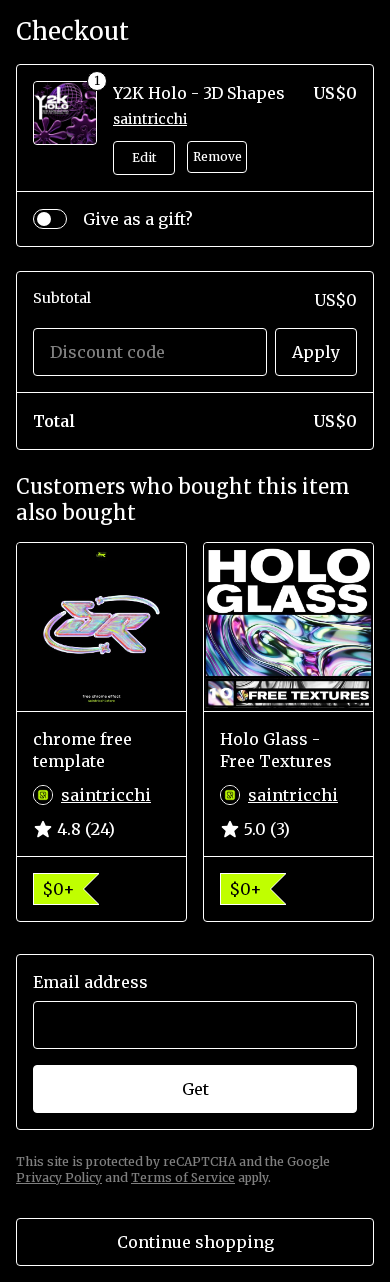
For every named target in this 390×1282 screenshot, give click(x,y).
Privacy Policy (59, 1177)
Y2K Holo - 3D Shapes (199, 93)
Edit (144, 157)
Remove (217, 156)
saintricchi (150, 119)
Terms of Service (183, 1177)
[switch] (50, 219)
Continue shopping (195, 1242)
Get (195, 1089)
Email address (90, 982)
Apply (316, 352)
